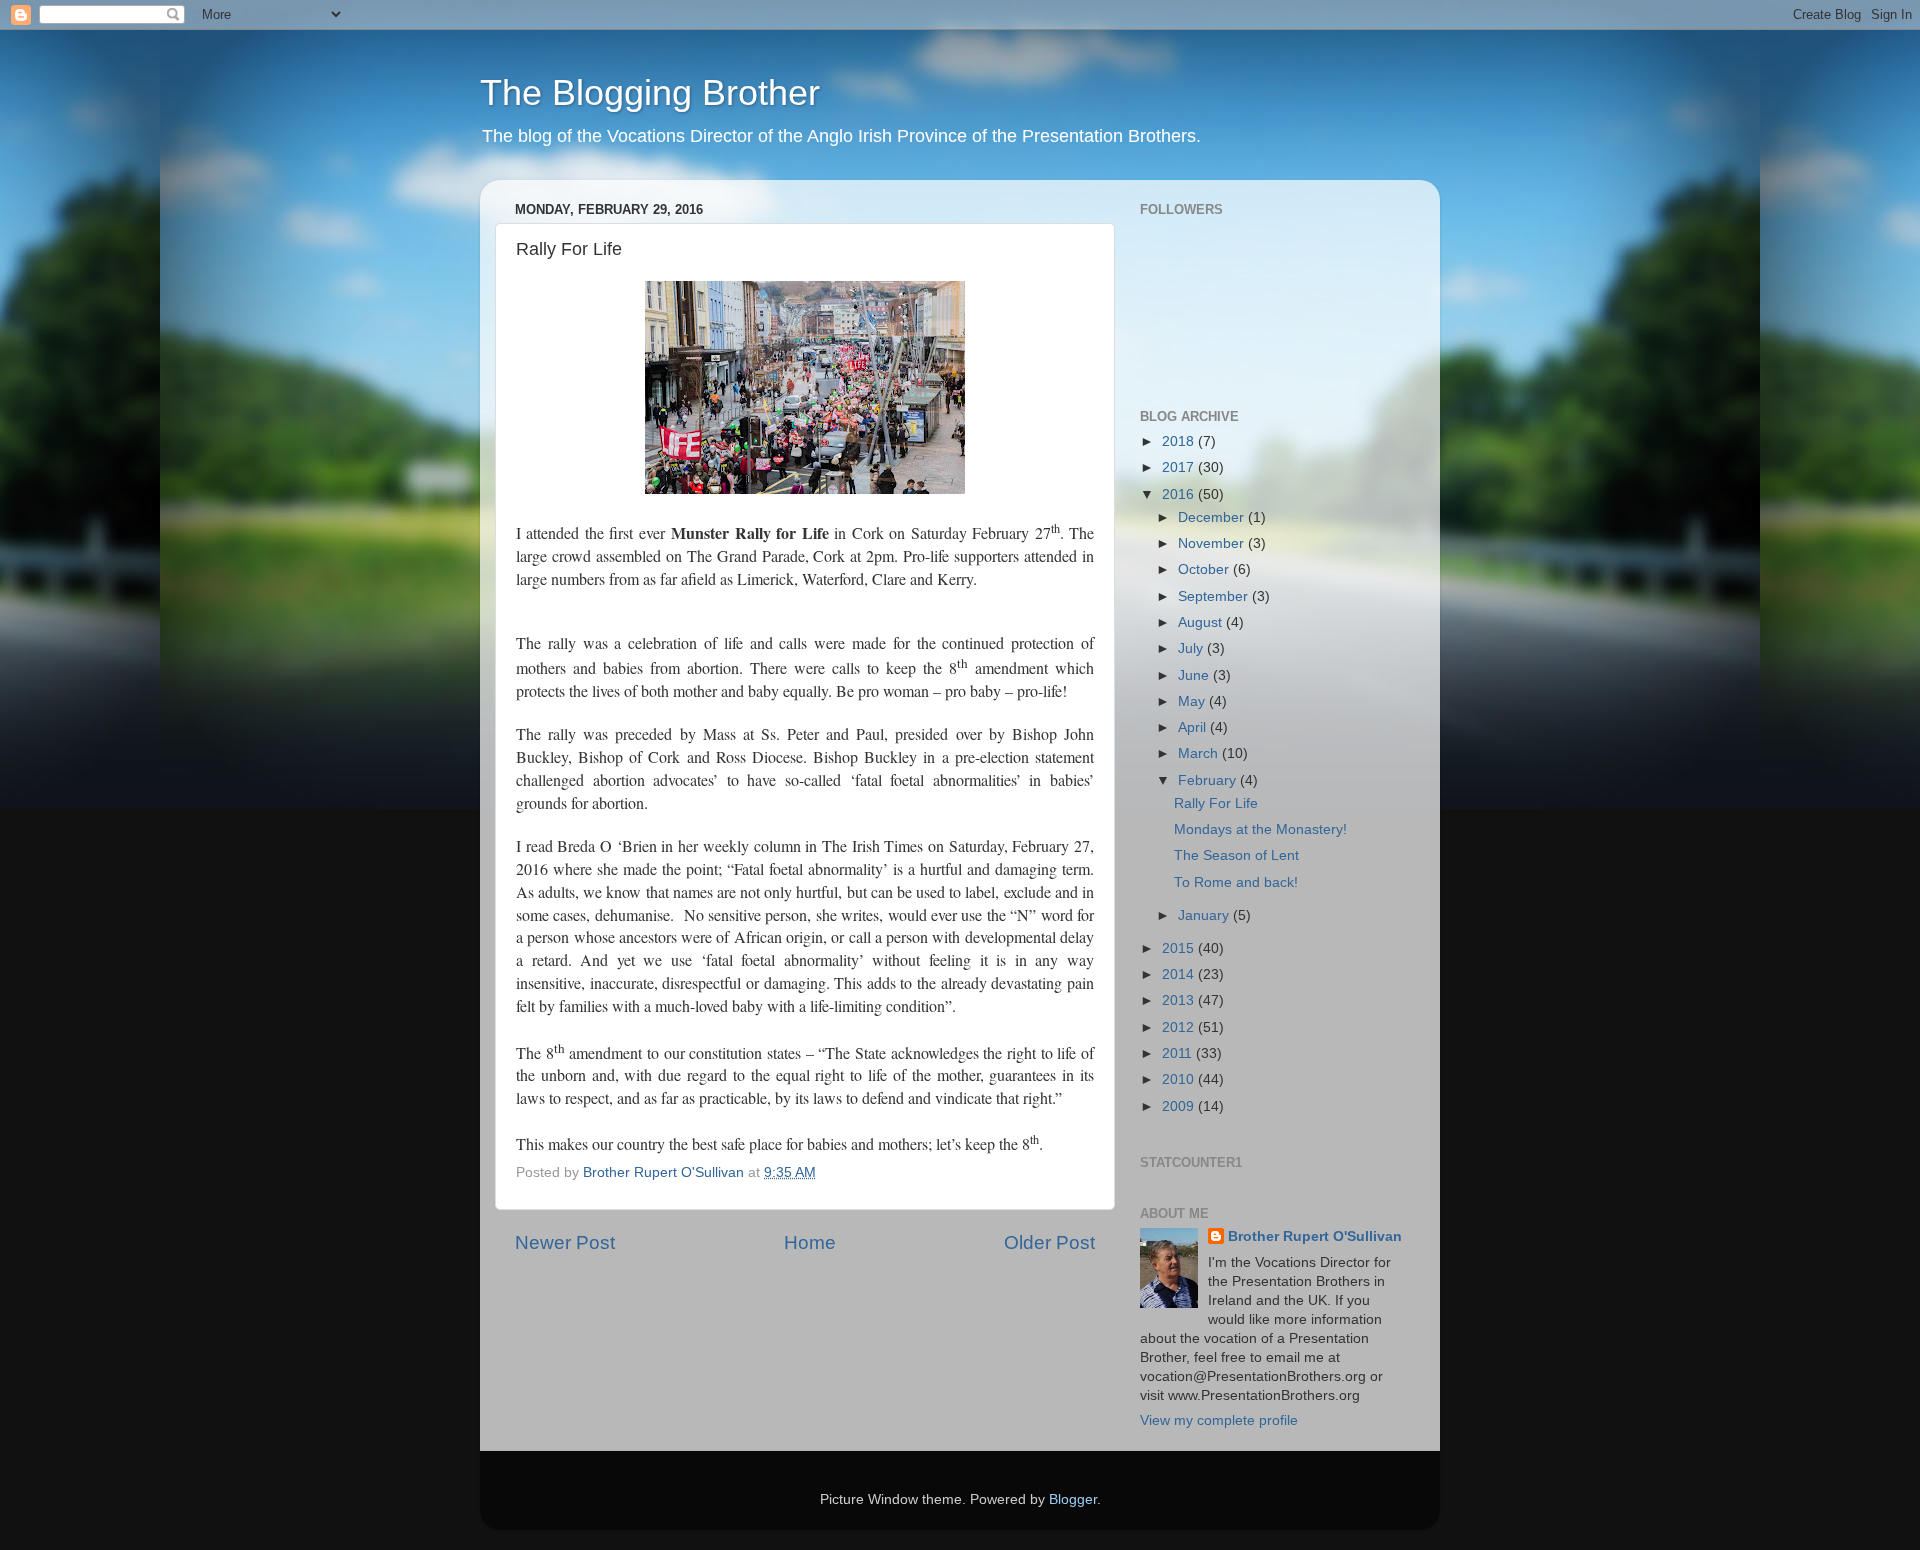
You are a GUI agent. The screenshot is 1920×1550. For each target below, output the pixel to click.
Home (810, 1242)
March (1200, 753)
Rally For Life (1216, 803)
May (1193, 701)
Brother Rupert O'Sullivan (1315, 1236)
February (1209, 780)
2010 (1180, 1079)
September (1215, 596)
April (1194, 727)
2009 (1180, 1106)
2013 (1180, 1000)
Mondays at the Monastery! (1260, 829)
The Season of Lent (1236, 855)
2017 (1180, 467)
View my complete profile (1219, 1420)
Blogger (1073, 1499)
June (1195, 675)
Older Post (1049, 1242)
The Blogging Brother (650, 92)
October (1205, 569)
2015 (1180, 948)
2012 (1180, 1027)
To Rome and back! (1236, 882)
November (1213, 543)
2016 (1180, 494)
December (1213, 517)
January (1205, 915)
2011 (1179, 1053)
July (1192, 648)
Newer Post (565, 1242)
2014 (1180, 974)
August (1202, 622)
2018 (1180, 441)
